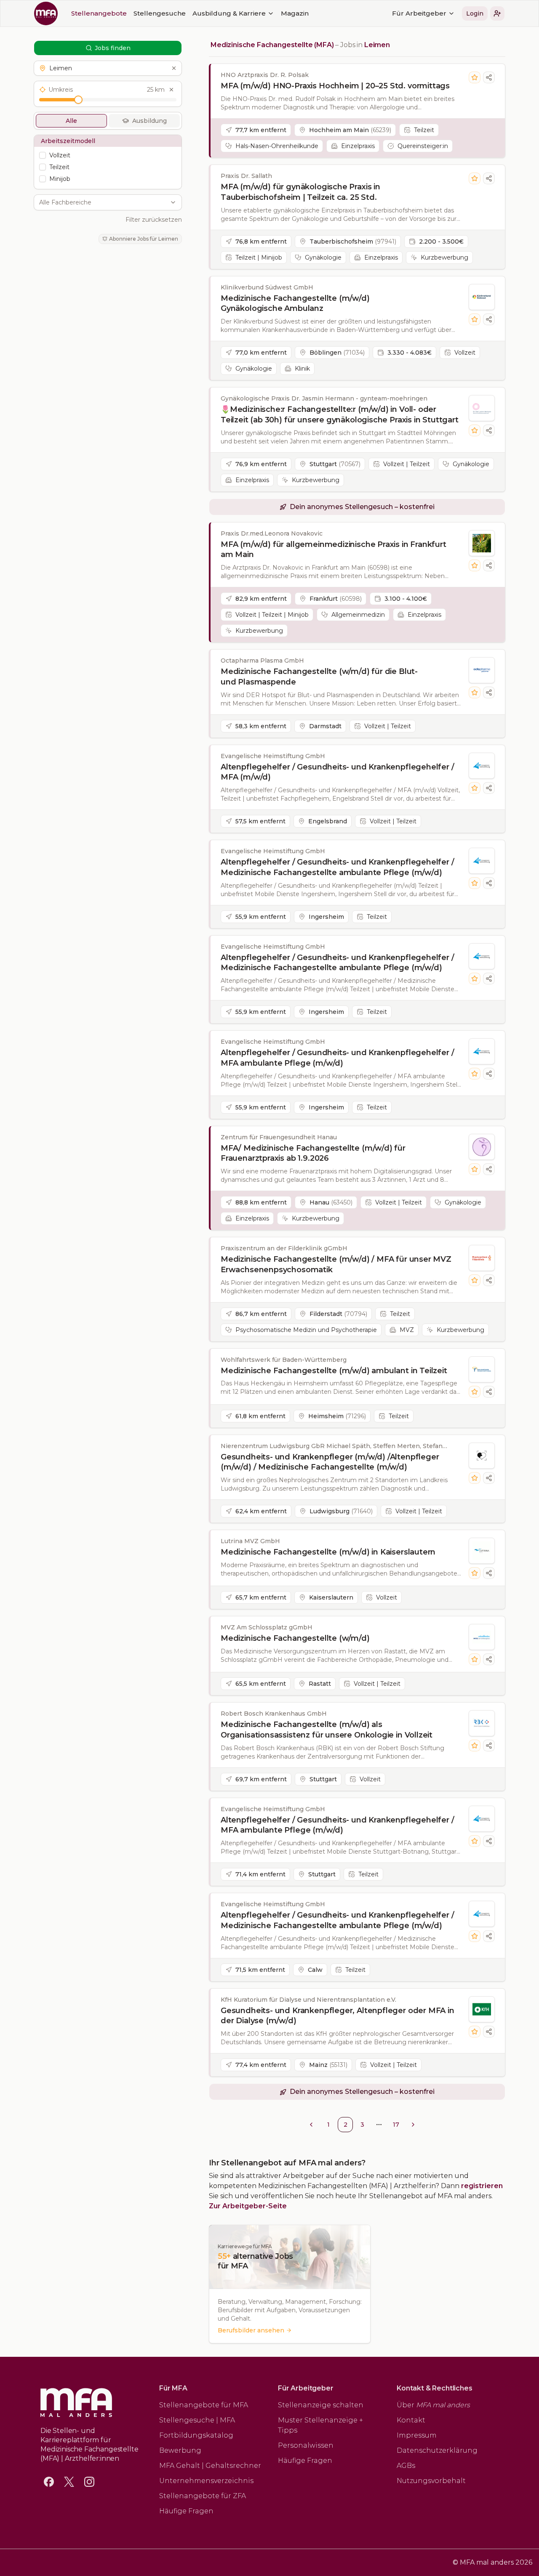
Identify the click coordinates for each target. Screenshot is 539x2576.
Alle (71, 121)
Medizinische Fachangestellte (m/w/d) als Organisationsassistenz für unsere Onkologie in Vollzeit (327, 1730)
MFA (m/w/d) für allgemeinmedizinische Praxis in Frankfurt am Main (334, 550)
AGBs (406, 2466)
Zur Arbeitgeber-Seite (248, 2206)
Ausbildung (149, 121)
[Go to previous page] (311, 2125)
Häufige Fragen (186, 2511)
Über (433, 2405)
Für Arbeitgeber (419, 13)
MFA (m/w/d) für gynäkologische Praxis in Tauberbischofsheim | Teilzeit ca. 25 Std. (300, 192)
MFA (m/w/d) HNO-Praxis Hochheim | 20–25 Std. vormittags (335, 86)
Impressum (417, 2435)
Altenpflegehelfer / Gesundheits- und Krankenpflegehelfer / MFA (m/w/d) (338, 772)
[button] (497, 13)
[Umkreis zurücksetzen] (171, 90)
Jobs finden (113, 48)
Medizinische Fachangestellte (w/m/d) (295, 1638)
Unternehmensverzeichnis (206, 2481)
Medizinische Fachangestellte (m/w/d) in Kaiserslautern (328, 1552)
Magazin (295, 13)
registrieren (482, 2186)
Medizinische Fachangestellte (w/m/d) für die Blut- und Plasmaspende (319, 677)
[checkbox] (43, 155)
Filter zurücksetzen (154, 220)
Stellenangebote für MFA (204, 2405)
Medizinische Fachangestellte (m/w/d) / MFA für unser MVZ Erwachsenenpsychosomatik (336, 1264)
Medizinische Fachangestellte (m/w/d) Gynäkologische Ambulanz (295, 304)
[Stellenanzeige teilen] (489, 77)
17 (396, 2125)
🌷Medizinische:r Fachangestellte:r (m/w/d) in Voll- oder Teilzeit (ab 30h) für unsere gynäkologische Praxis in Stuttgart (340, 415)
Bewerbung (180, 2450)
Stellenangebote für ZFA (203, 2496)
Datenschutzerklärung (437, 2450)
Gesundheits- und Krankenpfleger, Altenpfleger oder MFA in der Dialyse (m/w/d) (338, 2016)
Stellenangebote (99, 13)
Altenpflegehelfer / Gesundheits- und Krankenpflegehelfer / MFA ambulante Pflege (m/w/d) (338, 1058)
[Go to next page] (413, 2125)
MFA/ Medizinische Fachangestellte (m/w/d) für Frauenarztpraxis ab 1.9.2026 (313, 1153)
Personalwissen (306, 2445)
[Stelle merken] (475, 77)
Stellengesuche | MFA (197, 2420)
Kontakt (411, 2420)
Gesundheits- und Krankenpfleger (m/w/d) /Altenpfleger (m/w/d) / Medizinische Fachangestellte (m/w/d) (330, 1462)
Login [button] (475, 13)
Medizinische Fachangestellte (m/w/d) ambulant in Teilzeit (334, 1371)
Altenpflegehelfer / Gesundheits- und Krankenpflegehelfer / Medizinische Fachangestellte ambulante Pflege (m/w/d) (338, 867)
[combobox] (103, 202)
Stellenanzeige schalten (321, 2405)
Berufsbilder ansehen (251, 2330)
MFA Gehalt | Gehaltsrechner (210, 2466)
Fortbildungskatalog (196, 2435)
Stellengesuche (160, 13)
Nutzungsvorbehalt (431, 2481)
